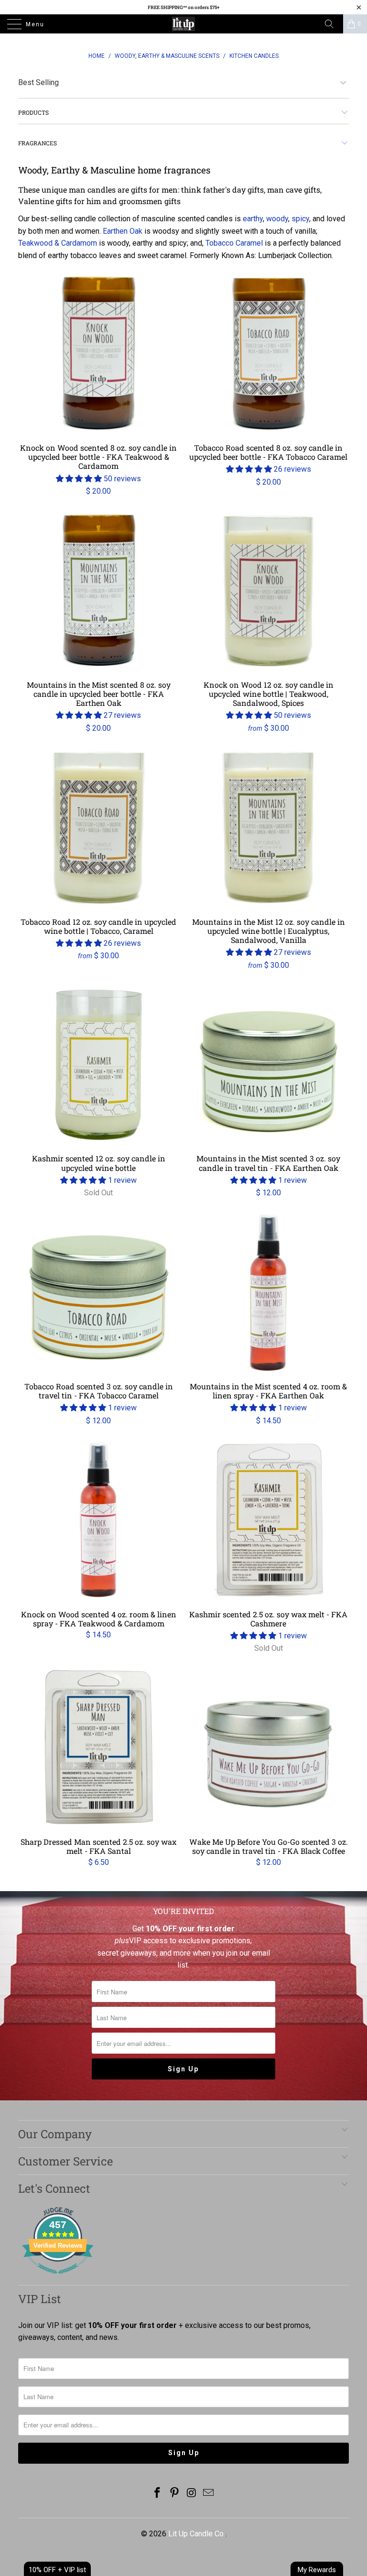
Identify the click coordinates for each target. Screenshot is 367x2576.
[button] (79, 479)
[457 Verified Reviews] (58, 2278)
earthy (253, 219)
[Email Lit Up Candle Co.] (209, 2494)
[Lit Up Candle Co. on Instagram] (192, 2494)
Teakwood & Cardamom (58, 243)
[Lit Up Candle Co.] (183, 24)
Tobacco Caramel (234, 243)
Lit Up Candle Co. (197, 2534)
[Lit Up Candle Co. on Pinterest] (174, 2494)
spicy (300, 219)
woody (277, 219)
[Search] (333, 24)
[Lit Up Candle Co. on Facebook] (158, 2494)
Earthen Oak (123, 231)
